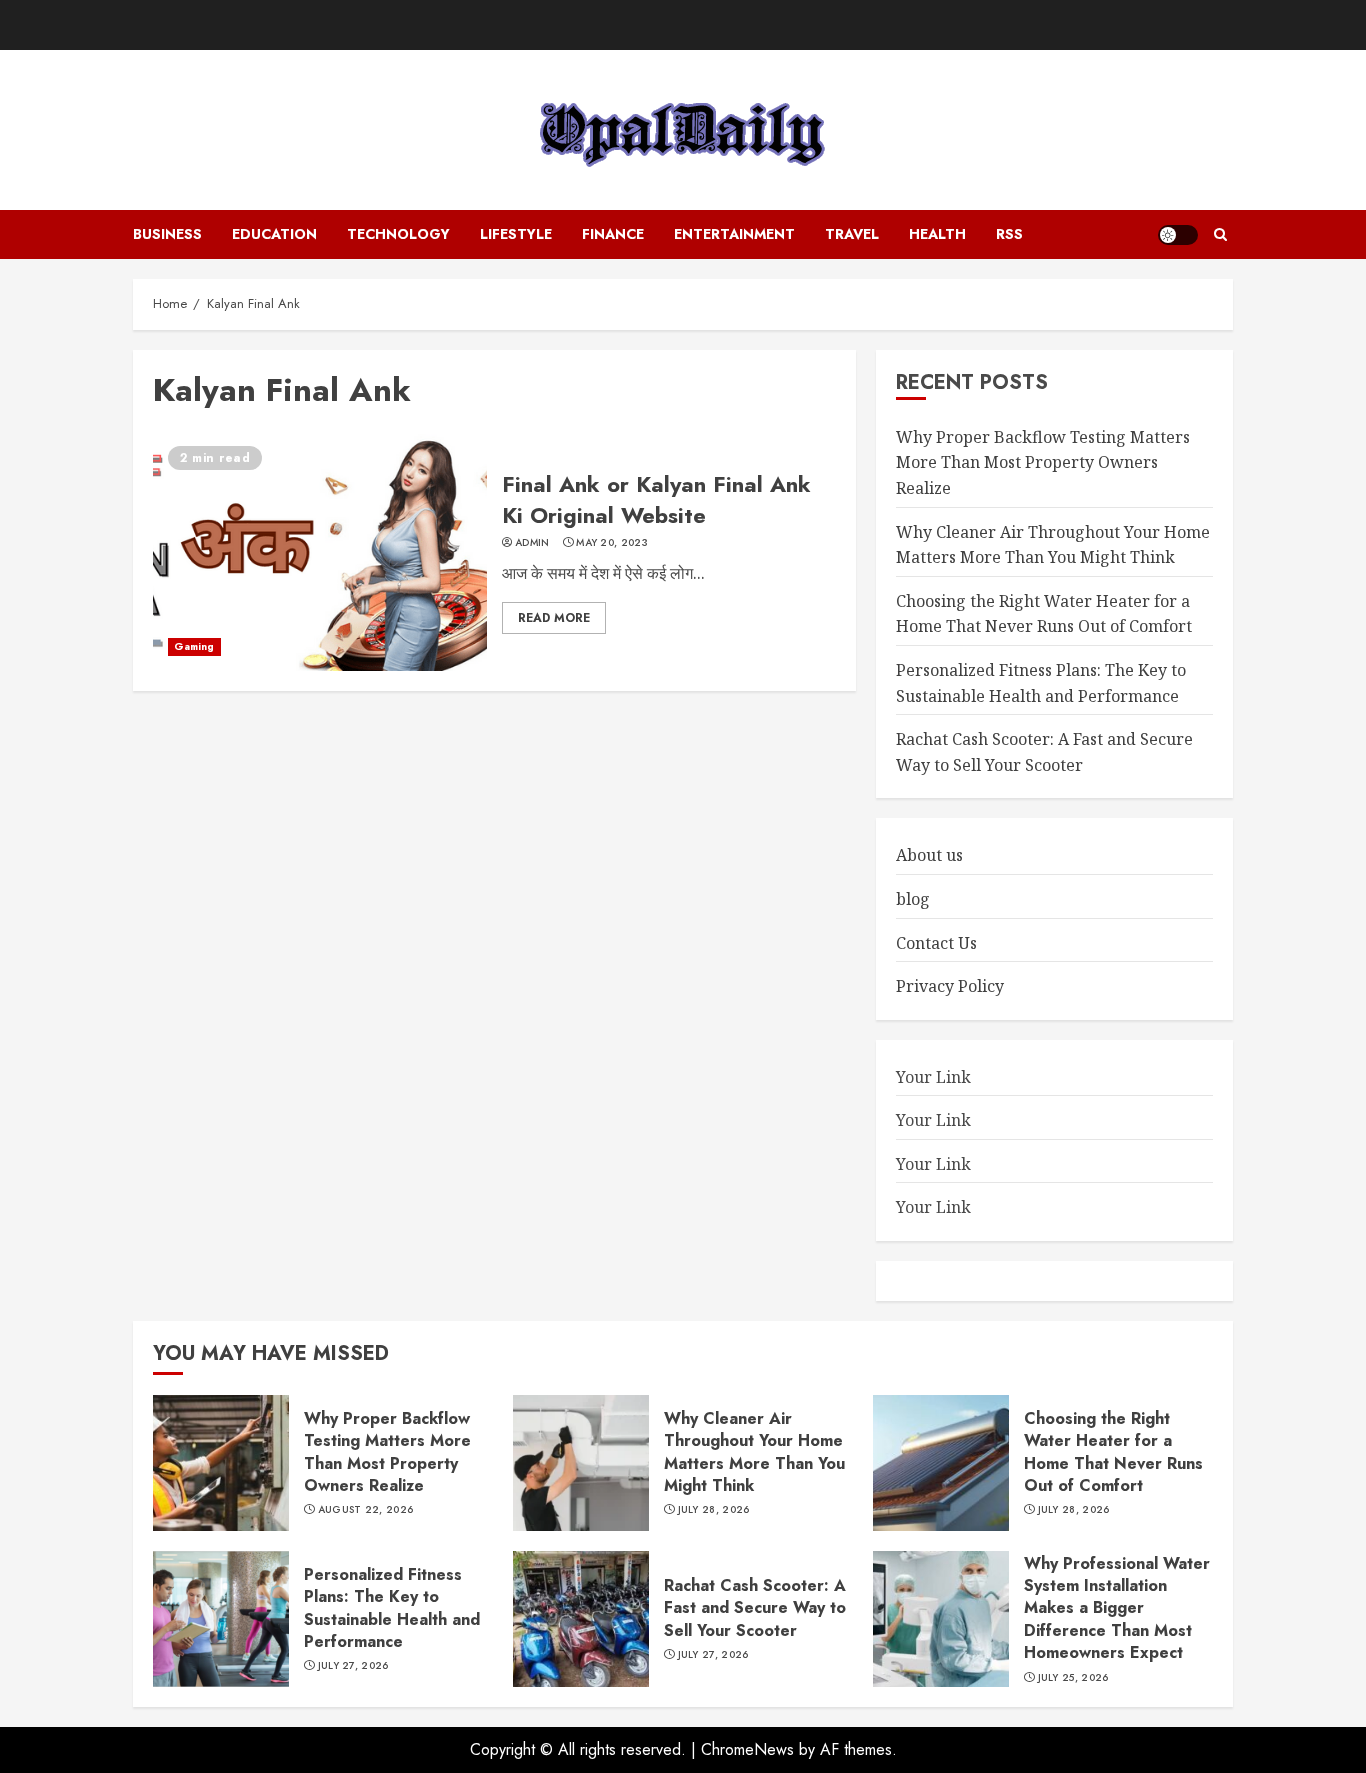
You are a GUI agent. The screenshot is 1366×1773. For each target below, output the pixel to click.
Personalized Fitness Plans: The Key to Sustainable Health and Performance (392, 1608)
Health (937, 234)
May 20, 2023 (612, 543)
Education (274, 234)
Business (167, 234)
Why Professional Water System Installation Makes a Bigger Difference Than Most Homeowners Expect (1117, 1608)
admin (532, 543)
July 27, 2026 (353, 1666)
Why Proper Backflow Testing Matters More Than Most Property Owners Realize (1043, 462)
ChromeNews (747, 1749)
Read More (554, 618)
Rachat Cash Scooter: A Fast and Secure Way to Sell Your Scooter (755, 1608)
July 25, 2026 (1073, 1678)
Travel (852, 234)
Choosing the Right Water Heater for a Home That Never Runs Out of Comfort (1044, 614)
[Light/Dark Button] (1178, 235)
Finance (613, 234)
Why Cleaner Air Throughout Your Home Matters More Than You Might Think (754, 1452)
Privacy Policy (950, 986)
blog (913, 899)
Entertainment (734, 234)
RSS (1009, 234)
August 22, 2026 (366, 1510)
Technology (398, 234)
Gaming (194, 646)
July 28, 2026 (714, 1510)
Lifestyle (516, 234)
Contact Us (936, 943)
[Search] (1220, 235)
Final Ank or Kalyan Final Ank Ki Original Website (656, 499)
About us (929, 855)
